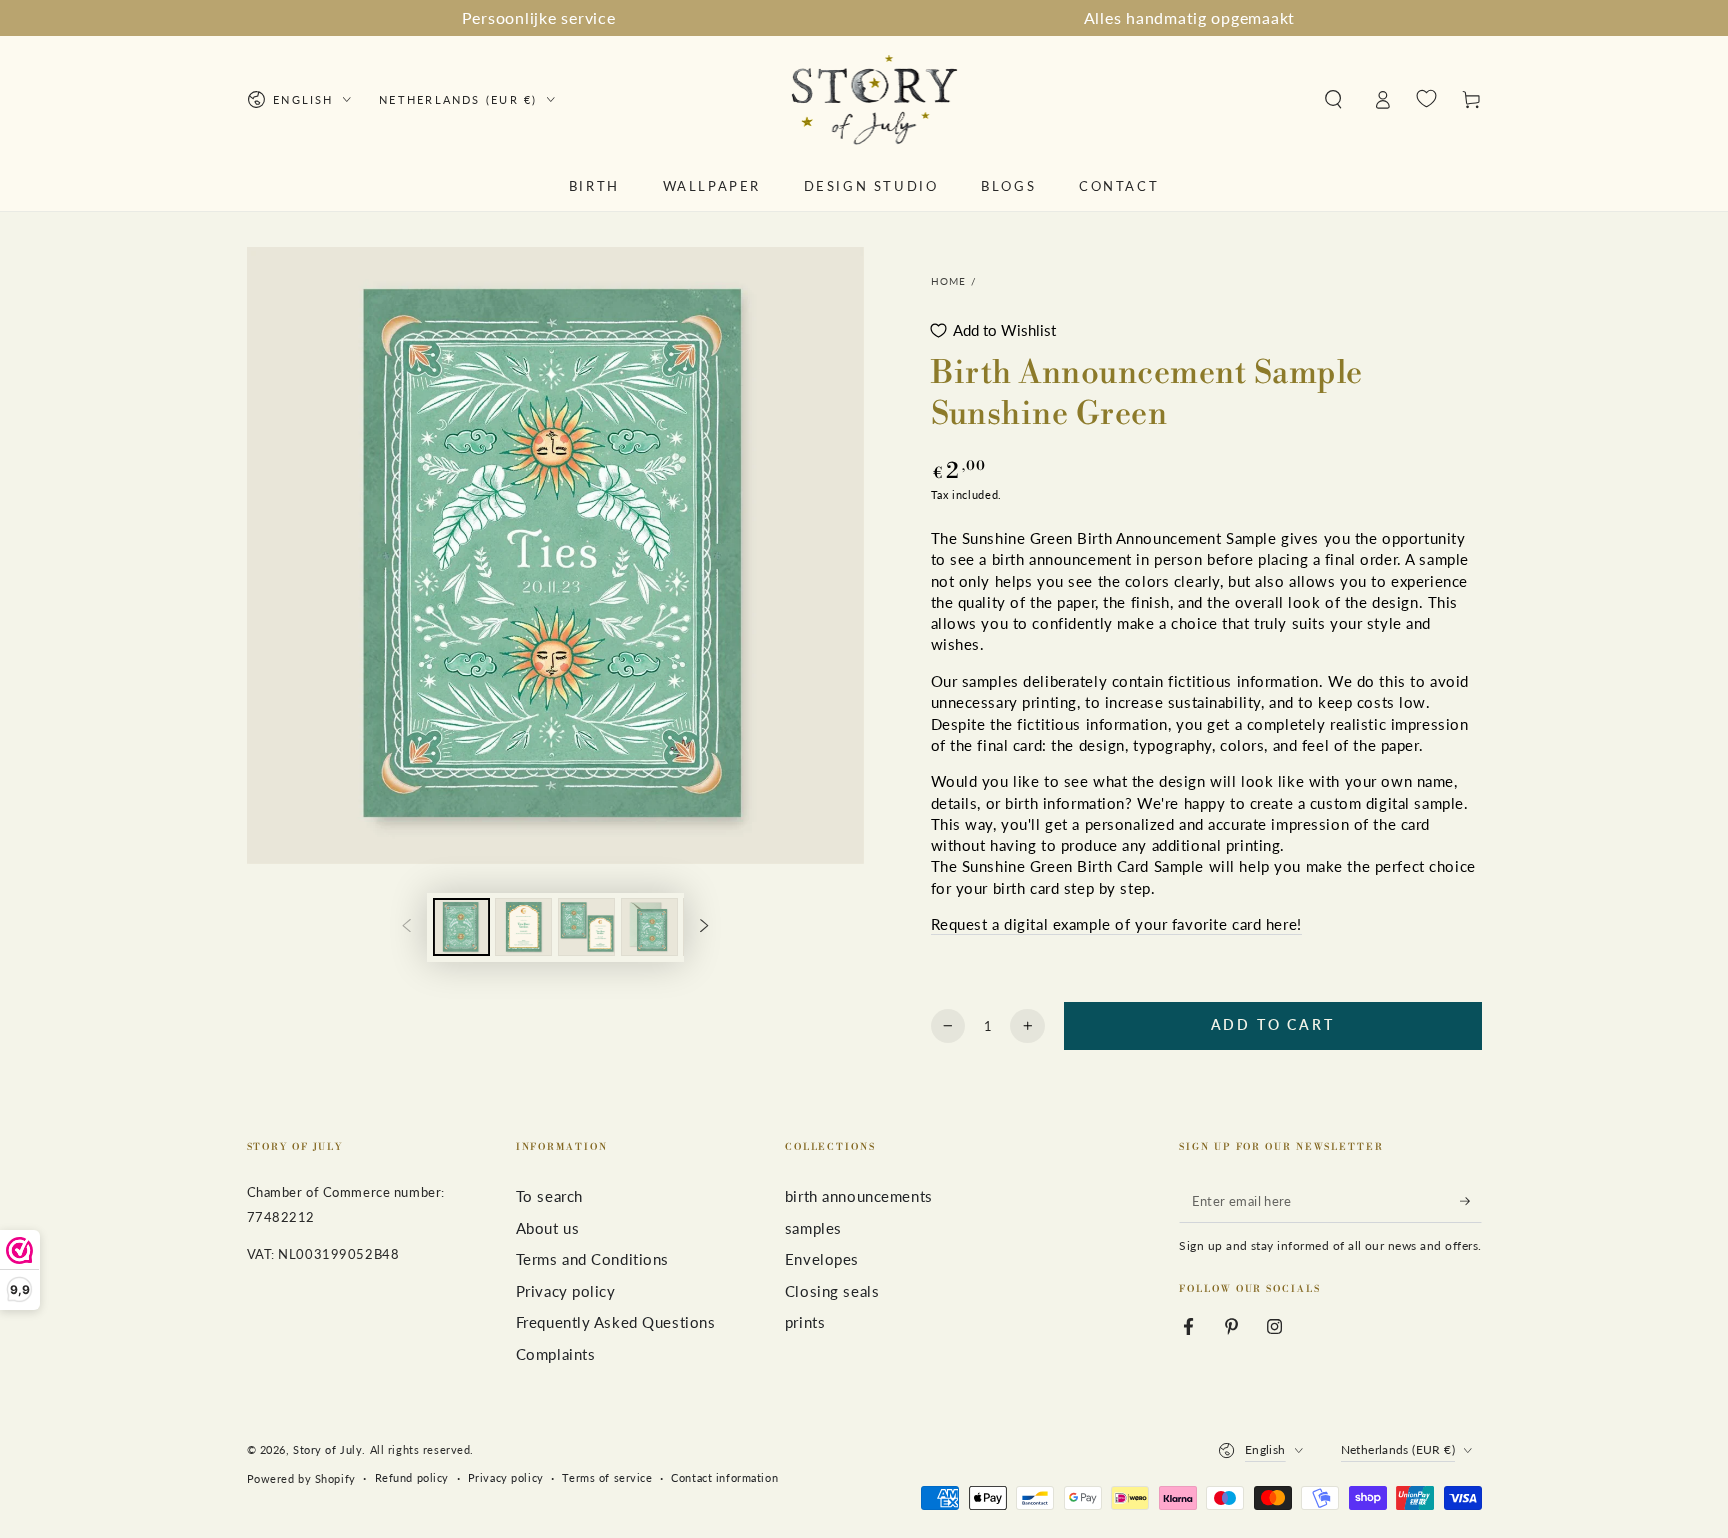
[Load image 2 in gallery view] (523, 927)
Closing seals (832, 1291)
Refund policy (412, 1477)
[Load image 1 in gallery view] (461, 927)
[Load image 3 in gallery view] (586, 927)
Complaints (556, 1354)
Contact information (724, 1477)
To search (549, 1196)
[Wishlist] (1426, 99)
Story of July (327, 1449)
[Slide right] (705, 927)
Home (949, 281)
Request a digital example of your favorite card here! (1116, 924)
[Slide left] (406, 927)
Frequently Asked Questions (616, 1322)
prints (805, 1322)
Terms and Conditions (592, 1259)
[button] (1333, 100)
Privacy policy (566, 1291)
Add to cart (1273, 1024)
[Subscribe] (1471, 1201)
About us (548, 1228)
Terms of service (607, 1477)
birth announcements (859, 1196)
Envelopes (822, 1259)
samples (813, 1228)
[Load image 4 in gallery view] (649, 927)
